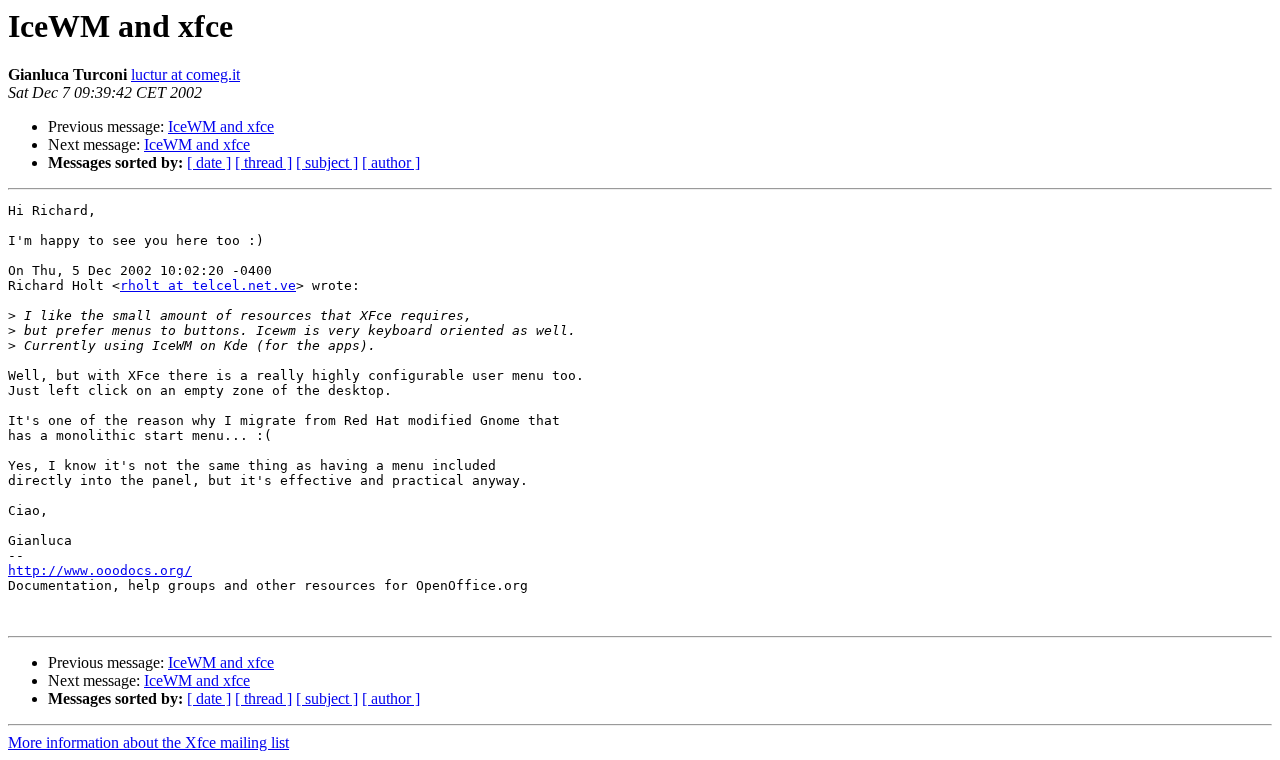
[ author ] (391, 162)
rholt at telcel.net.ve (208, 285)
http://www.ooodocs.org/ (100, 570)
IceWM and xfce (221, 126)
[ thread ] (263, 162)
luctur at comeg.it (185, 74)
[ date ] (209, 162)
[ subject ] (327, 162)
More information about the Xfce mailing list (148, 742)
